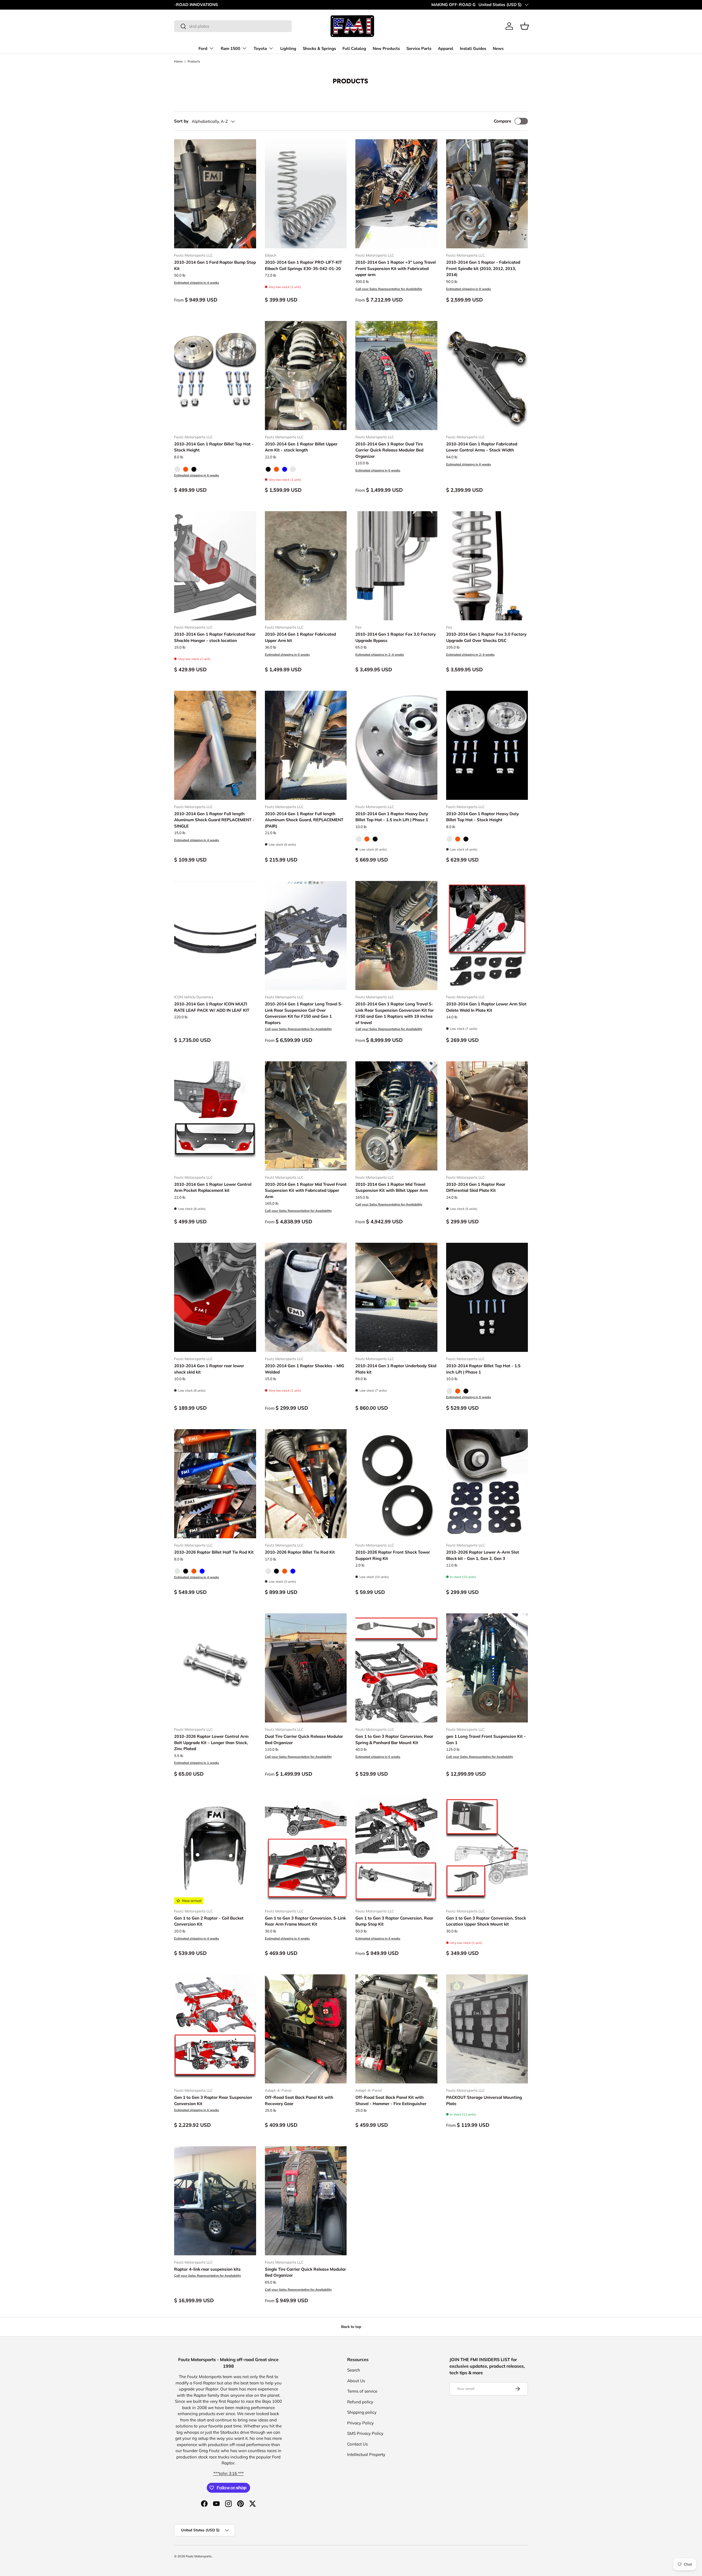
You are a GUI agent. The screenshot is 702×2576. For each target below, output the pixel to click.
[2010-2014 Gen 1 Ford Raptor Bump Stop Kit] (215, 194)
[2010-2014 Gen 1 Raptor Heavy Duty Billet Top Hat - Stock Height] (487, 745)
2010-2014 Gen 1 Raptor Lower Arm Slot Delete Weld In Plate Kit (486, 1007)
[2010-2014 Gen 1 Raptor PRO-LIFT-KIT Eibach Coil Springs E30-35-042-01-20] (306, 194)
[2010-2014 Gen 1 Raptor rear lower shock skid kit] (215, 1297)
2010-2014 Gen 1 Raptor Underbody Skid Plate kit (396, 1369)
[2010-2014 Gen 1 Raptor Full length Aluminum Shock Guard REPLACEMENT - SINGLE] (215, 745)
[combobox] (233, 26)
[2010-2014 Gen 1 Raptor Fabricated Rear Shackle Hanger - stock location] (215, 566)
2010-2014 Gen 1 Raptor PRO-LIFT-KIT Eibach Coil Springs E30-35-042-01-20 (303, 265)
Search (354, 2370)
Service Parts (419, 49)
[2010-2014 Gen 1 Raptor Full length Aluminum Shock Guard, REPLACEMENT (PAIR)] (306, 745)
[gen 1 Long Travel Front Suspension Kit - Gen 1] (487, 1668)
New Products (386, 49)
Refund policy (360, 2402)
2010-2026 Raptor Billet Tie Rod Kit (300, 1552)
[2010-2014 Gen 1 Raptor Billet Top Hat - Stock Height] (215, 376)
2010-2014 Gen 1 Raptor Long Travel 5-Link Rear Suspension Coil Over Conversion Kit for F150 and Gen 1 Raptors (304, 1013)
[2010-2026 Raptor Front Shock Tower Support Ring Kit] (396, 1484)
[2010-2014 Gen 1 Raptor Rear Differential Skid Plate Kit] (487, 1116)
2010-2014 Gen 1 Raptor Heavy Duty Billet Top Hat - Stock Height (482, 817)
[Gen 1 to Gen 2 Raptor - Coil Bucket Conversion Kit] (215, 1850)
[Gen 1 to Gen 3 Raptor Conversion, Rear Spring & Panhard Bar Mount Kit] (396, 1668)
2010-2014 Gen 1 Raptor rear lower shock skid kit (209, 1369)
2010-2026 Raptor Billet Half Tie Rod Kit (214, 1552)
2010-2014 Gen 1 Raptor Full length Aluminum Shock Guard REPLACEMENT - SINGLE (214, 820)
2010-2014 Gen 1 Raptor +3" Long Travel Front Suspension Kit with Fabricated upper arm (396, 268)
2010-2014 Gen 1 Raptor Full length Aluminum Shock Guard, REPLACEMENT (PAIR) (304, 820)
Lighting (288, 49)
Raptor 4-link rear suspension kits (207, 2269)
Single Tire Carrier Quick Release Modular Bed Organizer (305, 2272)
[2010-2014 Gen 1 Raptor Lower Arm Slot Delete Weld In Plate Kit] (487, 936)
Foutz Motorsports (199, 2556)
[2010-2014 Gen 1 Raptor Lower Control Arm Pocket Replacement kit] (215, 1116)
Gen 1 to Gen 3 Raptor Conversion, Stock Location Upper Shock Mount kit (486, 1921)
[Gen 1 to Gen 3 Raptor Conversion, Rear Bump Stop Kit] (396, 1850)
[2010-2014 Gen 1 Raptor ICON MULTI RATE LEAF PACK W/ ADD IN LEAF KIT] (215, 936)
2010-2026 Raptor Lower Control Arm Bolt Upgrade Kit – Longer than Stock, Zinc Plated (211, 1742)
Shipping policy (362, 2412)
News (498, 49)
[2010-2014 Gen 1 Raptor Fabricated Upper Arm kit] (306, 566)
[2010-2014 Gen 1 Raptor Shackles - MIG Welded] (306, 1297)
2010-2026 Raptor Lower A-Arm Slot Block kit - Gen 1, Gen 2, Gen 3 (483, 1555)
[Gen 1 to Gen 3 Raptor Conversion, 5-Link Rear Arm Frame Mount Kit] (306, 1850)
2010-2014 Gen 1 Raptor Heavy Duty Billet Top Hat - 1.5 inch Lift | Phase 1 (392, 817)
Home (178, 62)
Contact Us (357, 2444)
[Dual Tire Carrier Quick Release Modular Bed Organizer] (306, 1668)
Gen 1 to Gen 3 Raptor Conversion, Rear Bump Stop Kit (394, 1921)
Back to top (351, 2327)
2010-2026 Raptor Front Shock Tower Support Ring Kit (393, 1555)
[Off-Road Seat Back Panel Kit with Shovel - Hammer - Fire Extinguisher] (396, 2029)
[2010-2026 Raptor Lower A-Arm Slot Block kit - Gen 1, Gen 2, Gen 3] (487, 1484)
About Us (356, 2381)
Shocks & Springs (319, 49)
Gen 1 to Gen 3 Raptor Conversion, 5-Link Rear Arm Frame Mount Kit (305, 1921)
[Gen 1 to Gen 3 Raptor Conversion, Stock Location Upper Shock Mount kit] (487, 1850)
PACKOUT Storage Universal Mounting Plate (484, 2100)
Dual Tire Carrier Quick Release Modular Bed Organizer (304, 1739)
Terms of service (362, 2391)
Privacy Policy (360, 2423)
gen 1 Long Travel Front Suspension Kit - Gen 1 (486, 1739)
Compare (503, 121)
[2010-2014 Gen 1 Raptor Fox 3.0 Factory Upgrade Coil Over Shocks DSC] (487, 566)
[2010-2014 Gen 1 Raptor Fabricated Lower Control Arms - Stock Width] (487, 376)
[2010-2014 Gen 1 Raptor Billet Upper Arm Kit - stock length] (306, 376)
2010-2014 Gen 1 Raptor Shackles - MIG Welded (305, 1369)
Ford (203, 49)
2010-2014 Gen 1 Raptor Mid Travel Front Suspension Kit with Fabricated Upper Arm (306, 1190)
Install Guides (473, 49)
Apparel (446, 49)
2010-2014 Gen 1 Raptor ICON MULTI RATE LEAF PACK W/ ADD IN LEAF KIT (212, 1007)
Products (194, 62)
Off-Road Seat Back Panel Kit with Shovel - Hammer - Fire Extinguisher (391, 2100)
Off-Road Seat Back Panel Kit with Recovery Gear (299, 2100)
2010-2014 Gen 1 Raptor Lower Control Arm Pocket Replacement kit (213, 1187)
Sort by (181, 121)
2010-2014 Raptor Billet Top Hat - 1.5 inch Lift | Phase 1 (483, 1369)
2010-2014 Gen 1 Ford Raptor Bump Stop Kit (215, 265)
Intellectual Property (366, 2454)
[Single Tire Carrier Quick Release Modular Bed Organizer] (306, 2201)
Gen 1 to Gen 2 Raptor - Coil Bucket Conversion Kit (209, 1921)
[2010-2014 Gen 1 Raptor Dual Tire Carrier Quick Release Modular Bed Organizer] (396, 376)
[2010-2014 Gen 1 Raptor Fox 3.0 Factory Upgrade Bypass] (396, 566)
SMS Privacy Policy (365, 2433)
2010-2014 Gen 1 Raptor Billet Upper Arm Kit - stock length (301, 447)
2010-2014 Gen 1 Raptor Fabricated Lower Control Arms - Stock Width (482, 447)
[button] (525, 26)
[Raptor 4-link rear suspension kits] (215, 2201)
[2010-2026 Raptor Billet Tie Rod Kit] (306, 1484)
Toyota (260, 49)
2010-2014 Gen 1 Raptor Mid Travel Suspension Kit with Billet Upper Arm (392, 1187)
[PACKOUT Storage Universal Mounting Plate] (487, 2029)
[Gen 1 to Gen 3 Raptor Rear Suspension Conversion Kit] (215, 2029)
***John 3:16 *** (229, 2473)
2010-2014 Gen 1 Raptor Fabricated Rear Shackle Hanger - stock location (215, 637)
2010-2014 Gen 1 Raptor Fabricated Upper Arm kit (300, 637)
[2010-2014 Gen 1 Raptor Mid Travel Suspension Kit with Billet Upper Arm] (396, 1116)
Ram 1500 (230, 49)
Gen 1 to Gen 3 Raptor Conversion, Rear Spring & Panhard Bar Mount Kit (394, 1739)
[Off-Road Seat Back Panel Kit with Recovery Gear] (306, 2029)
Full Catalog (354, 49)
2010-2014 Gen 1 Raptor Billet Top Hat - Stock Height (214, 447)
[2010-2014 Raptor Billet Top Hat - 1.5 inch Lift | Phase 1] (487, 1297)
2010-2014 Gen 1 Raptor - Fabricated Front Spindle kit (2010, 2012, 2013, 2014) (483, 268)
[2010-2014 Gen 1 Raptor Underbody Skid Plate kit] (396, 1297)
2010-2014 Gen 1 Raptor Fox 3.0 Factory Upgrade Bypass (396, 637)
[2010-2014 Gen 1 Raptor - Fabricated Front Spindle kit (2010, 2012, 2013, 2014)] (487, 194)
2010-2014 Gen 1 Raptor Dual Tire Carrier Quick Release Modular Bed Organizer (389, 450)
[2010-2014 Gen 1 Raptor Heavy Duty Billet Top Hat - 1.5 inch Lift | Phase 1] (396, 745)
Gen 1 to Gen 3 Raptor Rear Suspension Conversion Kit (213, 2100)
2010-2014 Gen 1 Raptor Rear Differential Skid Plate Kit (476, 1187)
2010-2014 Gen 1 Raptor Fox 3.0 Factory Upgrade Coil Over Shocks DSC (486, 637)
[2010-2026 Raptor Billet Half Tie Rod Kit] (215, 1484)
